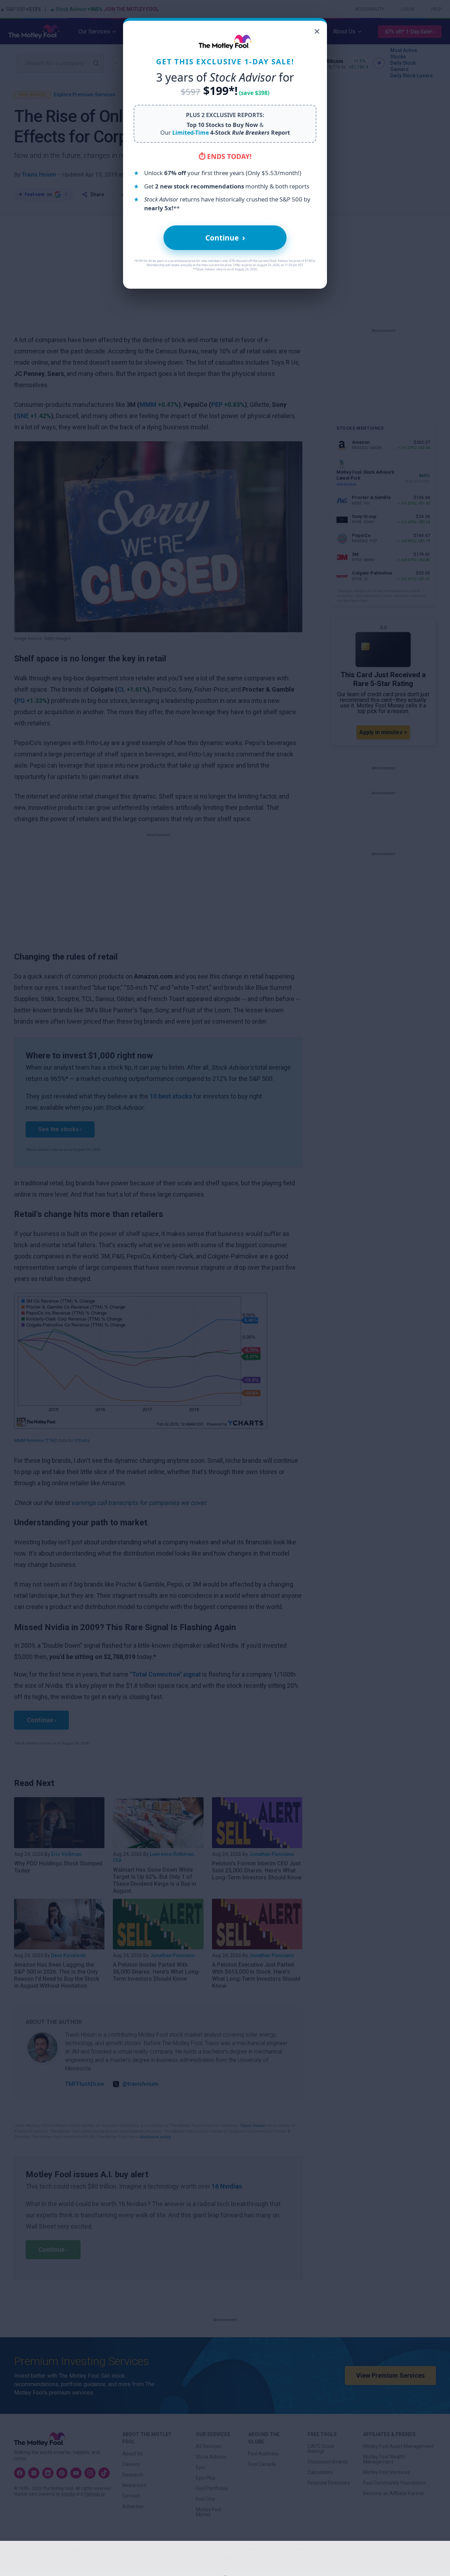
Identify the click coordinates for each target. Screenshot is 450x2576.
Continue (225, 238)
